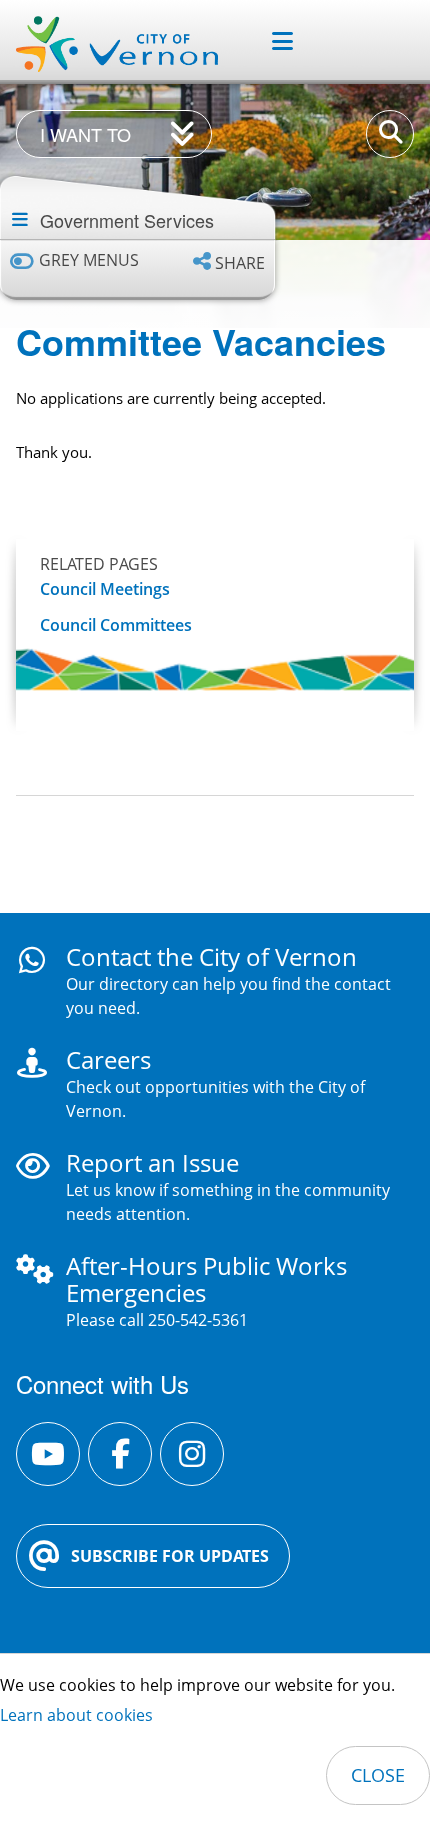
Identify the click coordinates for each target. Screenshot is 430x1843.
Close (378, 1775)
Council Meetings (105, 589)
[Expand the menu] (274, 41)
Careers (108, 1059)
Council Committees (116, 625)
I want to (85, 134)
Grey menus (89, 260)
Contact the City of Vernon (211, 956)
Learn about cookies (76, 1715)
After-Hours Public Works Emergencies (206, 1279)
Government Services (127, 220)
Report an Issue (152, 1162)
